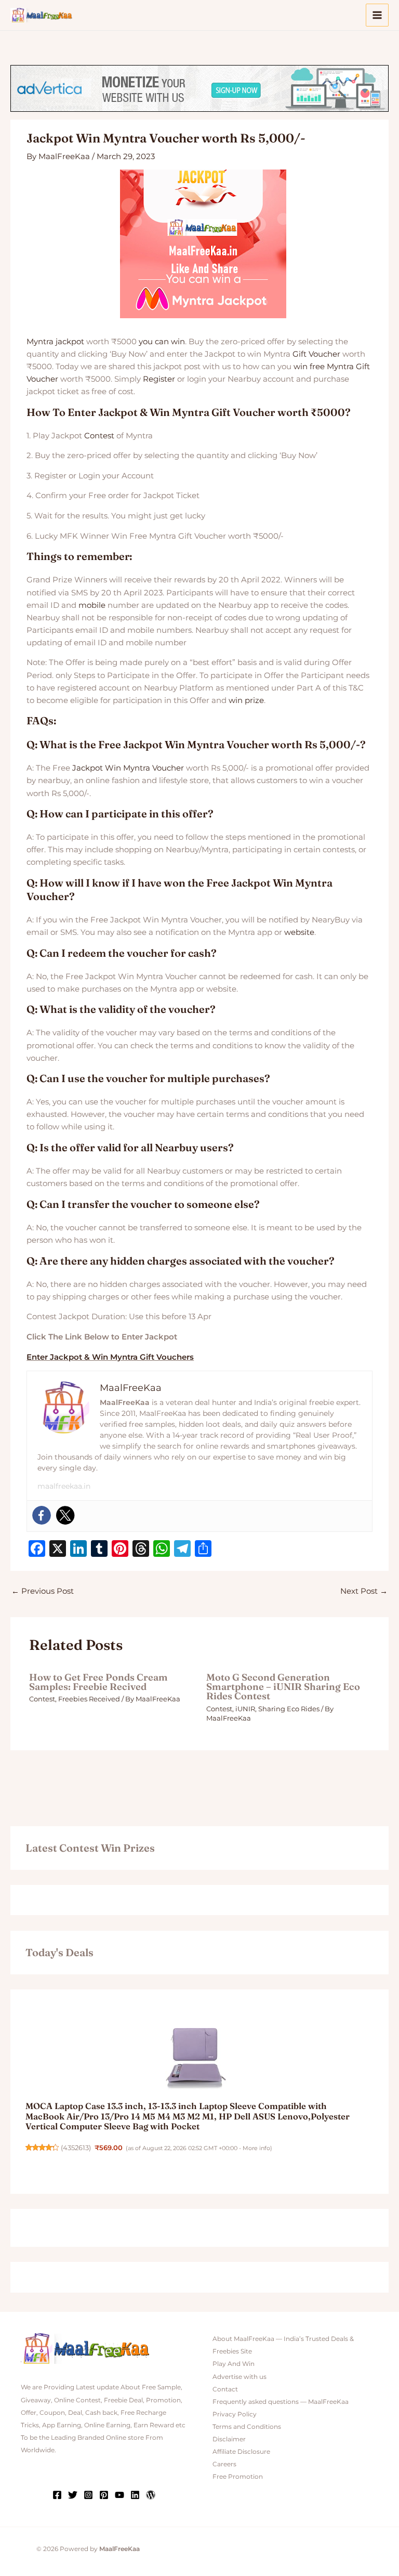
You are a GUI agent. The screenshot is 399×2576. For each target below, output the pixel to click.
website (299, 932)
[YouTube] (119, 2495)
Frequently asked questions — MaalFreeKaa (281, 2402)
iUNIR (245, 1709)
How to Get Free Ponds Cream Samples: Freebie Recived (98, 1682)
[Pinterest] (104, 2495)
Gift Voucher (316, 354)
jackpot (70, 342)
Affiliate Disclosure (241, 2452)
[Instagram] (88, 2495)
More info (256, 2148)
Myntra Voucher (154, 768)
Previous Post (43, 1591)
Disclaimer (229, 2439)
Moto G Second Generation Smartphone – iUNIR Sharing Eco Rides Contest (283, 1687)
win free (309, 367)
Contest (99, 436)
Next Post (364, 1591)
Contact (225, 2389)
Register (159, 379)
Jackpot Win (97, 768)
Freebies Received (89, 1699)
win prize (246, 700)
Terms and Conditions (247, 2427)
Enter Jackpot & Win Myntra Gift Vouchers (110, 1357)
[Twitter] (65, 1515)
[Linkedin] (135, 2495)
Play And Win (234, 2364)
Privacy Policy (235, 2414)
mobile (92, 605)
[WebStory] (151, 2495)
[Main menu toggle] (377, 15)
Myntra (40, 342)
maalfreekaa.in (64, 1486)
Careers (224, 2464)
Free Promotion (238, 2477)
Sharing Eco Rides (289, 1709)
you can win (162, 342)
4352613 (76, 2148)
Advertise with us (240, 2377)
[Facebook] (42, 1515)
